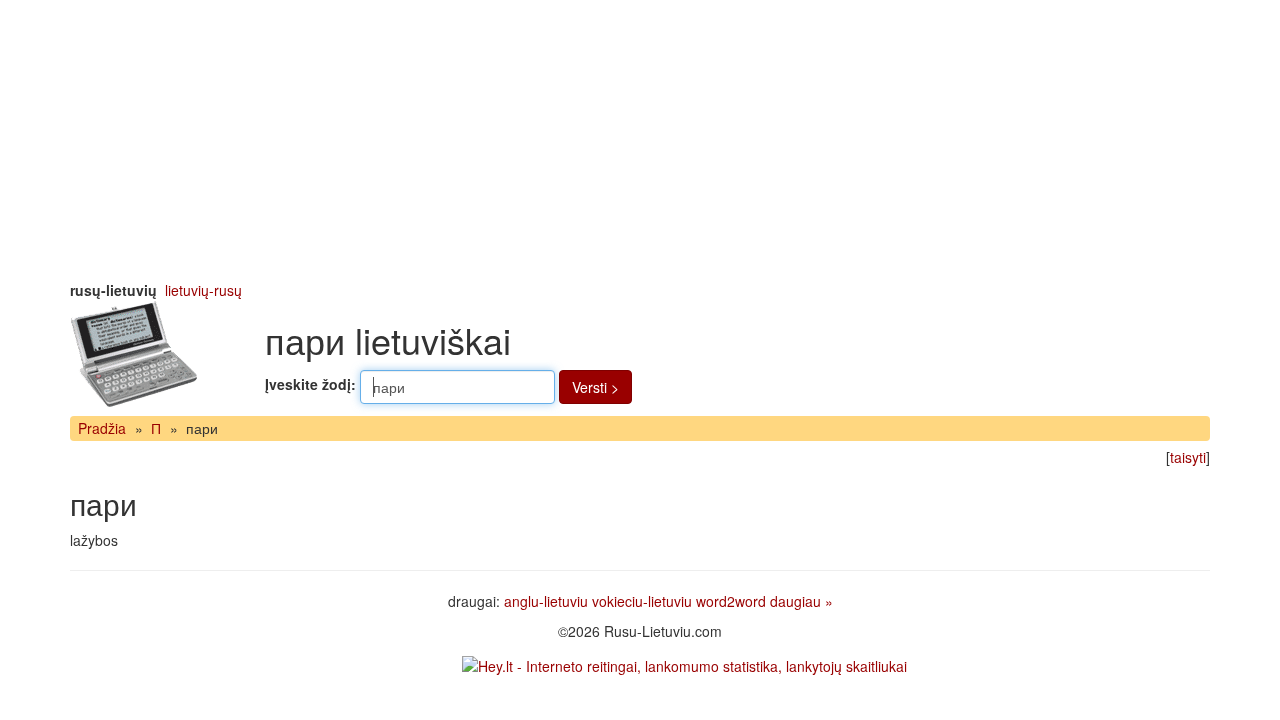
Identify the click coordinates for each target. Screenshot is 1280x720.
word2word (731, 601)
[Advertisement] (640, 140)
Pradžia (102, 428)
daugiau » (801, 601)
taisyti (1188, 457)
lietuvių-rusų (203, 290)
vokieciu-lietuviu (642, 601)
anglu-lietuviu (546, 601)
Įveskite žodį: (310, 384)
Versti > (595, 387)
